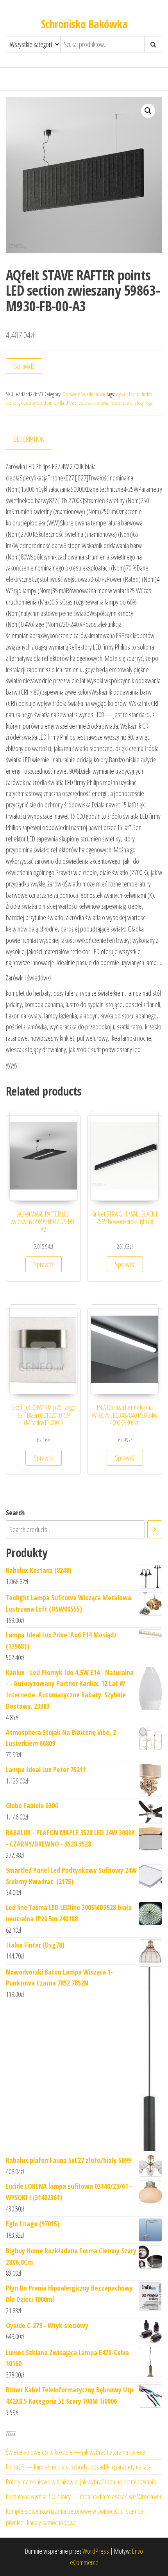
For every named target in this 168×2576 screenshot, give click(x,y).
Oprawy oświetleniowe (84, 394)
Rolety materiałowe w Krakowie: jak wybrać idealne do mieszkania (81, 2482)
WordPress (96, 2551)
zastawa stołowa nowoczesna (106, 403)
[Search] (155, 1529)
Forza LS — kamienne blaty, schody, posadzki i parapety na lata (78, 2467)
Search (15, 1513)
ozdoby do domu (38, 403)
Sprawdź (24, 366)
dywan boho (128, 394)
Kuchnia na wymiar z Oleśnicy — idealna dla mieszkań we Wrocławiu (83, 2497)
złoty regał (144, 403)
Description (29, 439)
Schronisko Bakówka (84, 24)
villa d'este (67, 403)
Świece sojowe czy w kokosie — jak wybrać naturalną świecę (75, 2452)
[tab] (35, 440)
